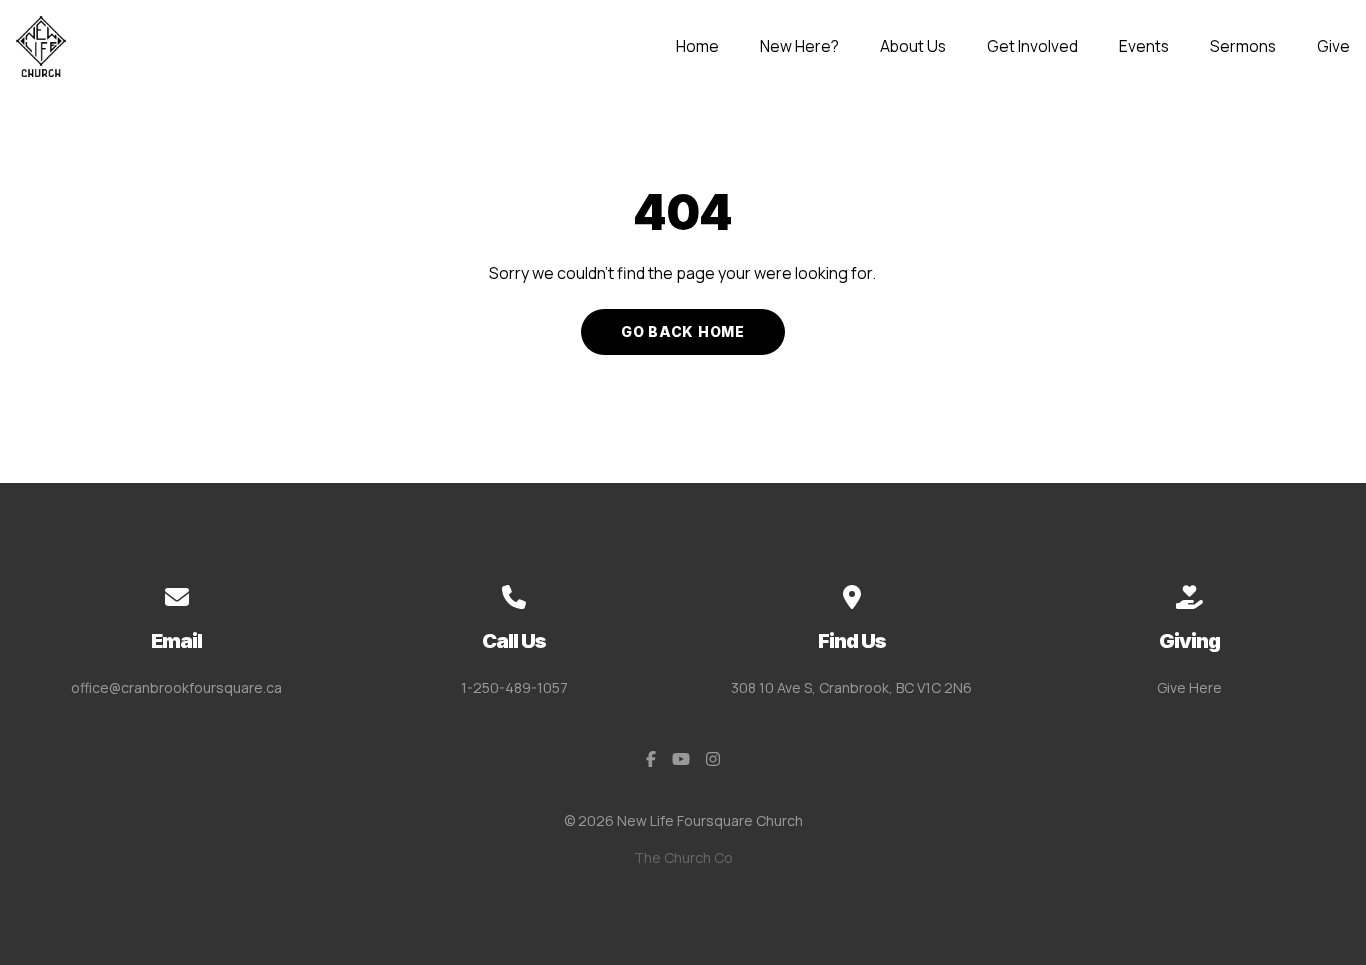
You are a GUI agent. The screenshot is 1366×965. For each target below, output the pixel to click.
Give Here (1189, 687)
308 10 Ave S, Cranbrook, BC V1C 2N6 (851, 687)
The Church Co (683, 857)
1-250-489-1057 (514, 687)
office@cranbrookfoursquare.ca (176, 687)
